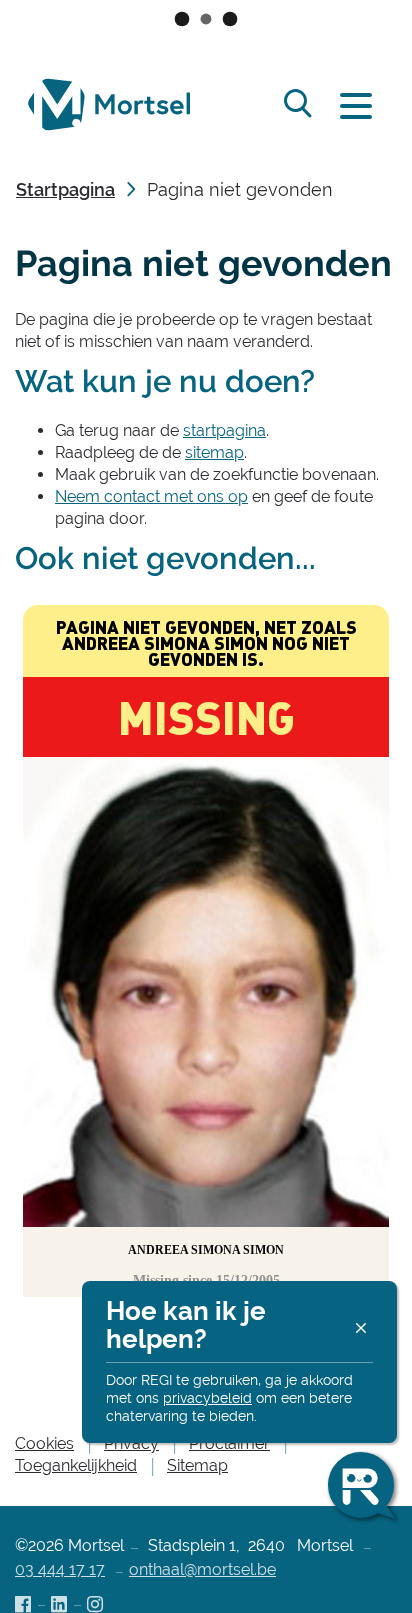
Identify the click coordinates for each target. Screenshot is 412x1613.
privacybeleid (207, 1398)
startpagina (224, 430)
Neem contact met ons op (151, 496)
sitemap (214, 452)
